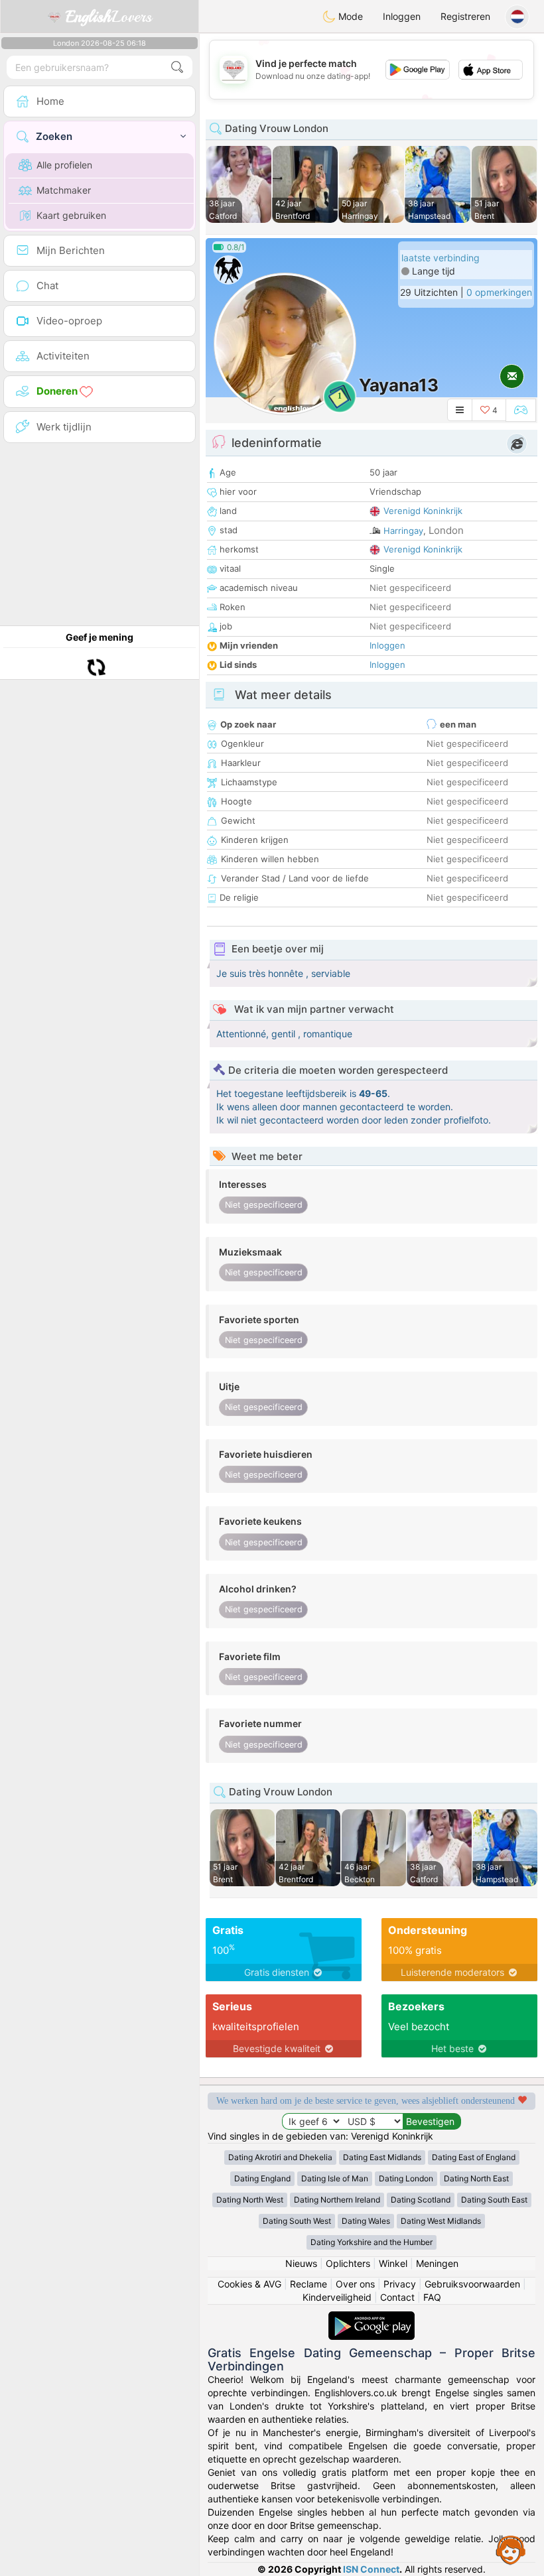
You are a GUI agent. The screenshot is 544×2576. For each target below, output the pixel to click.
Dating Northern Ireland (337, 2200)
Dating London (406, 2178)
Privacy (400, 2284)
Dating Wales (366, 2221)
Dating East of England (474, 2157)
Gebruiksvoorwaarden (472, 2284)
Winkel (393, 2263)
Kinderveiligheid (337, 2297)
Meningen (437, 2263)
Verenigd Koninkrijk (423, 511)
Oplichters (348, 2263)
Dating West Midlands (441, 2221)
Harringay (403, 531)
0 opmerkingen (499, 292)
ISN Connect (371, 2569)
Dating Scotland (421, 2200)
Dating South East (494, 2200)
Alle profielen (64, 165)
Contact (397, 2297)
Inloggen (402, 16)
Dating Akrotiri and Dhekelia (280, 2157)
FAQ (432, 2297)
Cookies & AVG (249, 2284)
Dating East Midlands (382, 2157)
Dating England (262, 2178)
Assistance (511, 2549)
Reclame (308, 2284)
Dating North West (250, 2200)
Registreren (465, 16)
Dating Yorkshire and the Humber (372, 2242)
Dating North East (476, 2178)
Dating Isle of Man (335, 2178)
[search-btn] (177, 67)
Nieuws (301, 2263)
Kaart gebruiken (71, 215)
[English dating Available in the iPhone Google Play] (372, 2318)
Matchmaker (64, 190)
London (446, 530)
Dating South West (297, 2221)
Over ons (355, 2284)
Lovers (109, 17)
